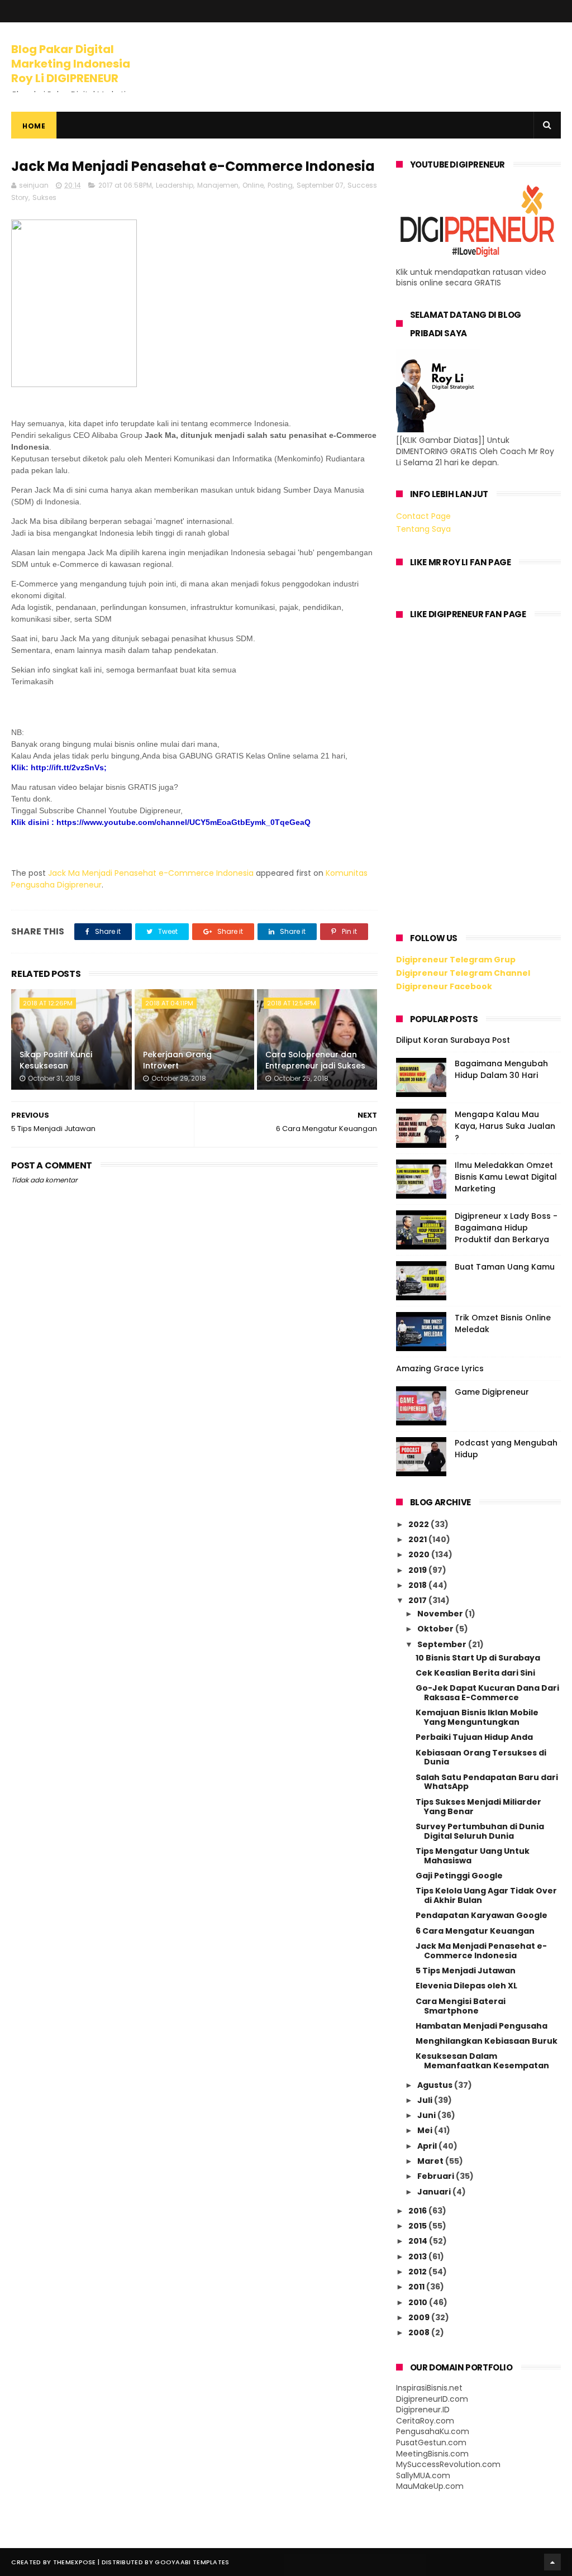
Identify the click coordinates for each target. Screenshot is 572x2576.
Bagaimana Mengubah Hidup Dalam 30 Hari (501, 1069)
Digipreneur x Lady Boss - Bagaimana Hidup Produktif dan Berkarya (506, 1228)
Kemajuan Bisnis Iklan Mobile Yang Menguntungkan (477, 1717)
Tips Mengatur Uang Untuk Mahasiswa (473, 1856)
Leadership (175, 185)
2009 (420, 2317)
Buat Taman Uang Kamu (505, 1267)
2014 (419, 2241)
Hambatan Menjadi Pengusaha (482, 2026)
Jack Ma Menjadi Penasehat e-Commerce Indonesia (151, 873)
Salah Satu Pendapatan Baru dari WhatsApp (487, 1782)
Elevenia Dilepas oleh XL (466, 1986)
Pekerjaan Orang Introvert (177, 1060)
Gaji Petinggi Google (459, 1876)
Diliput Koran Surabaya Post (453, 1040)
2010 (419, 2302)
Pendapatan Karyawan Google (482, 1915)
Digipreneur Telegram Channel (463, 973)
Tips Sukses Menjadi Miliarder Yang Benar (478, 1807)
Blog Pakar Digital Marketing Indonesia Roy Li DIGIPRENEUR (71, 64)
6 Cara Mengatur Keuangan (475, 1931)
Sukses (44, 197)
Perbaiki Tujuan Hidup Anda (474, 1737)
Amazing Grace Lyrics (440, 1368)
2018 (418, 1585)
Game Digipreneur (492, 1392)
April (428, 2146)
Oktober (436, 1629)
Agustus (436, 2085)
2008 (420, 2332)
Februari (437, 2176)
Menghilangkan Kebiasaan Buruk (487, 2041)
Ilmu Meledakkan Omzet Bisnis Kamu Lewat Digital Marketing (506, 1177)
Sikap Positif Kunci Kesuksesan (56, 1060)
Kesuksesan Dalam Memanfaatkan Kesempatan (482, 2061)
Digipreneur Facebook (444, 986)
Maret (431, 2161)
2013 (418, 2257)
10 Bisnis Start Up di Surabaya (478, 1658)
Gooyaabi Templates (192, 2562)
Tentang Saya (423, 529)
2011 (417, 2287)
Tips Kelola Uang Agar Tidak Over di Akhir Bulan (486, 1895)
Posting (280, 185)
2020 (420, 1554)
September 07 (320, 185)
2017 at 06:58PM (125, 185)
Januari (435, 2192)
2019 (418, 1570)
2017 (418, 1600)
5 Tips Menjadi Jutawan (466, 1971)
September (443, 1644)
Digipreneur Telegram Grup (456, 960)
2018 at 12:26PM (48, 1003)
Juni (427, 2115)
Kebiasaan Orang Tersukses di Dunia (481, 1757)
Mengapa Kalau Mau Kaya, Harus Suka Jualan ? (505, 1126)
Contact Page (423, 516)
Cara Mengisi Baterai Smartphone (461, 2006)
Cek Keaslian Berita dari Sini (475, 1673)
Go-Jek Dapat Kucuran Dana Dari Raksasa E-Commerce (487, 1693)
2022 (420, 1524)
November (441, 1614)
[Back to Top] (552, 2562)
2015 (418, 2226)
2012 (418, 2272)
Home (34, 126)
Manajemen (218, 185)
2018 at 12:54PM (292, 1003)
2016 (418, 2211)
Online (253, 185)
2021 (418, 1539)
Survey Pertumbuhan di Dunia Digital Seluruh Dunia (480, 1831)
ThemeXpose (75, 2562)
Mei (426, 2130)
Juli (426, 2100)
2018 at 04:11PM (169, 1003)
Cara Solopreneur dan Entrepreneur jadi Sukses (315, 1060)
